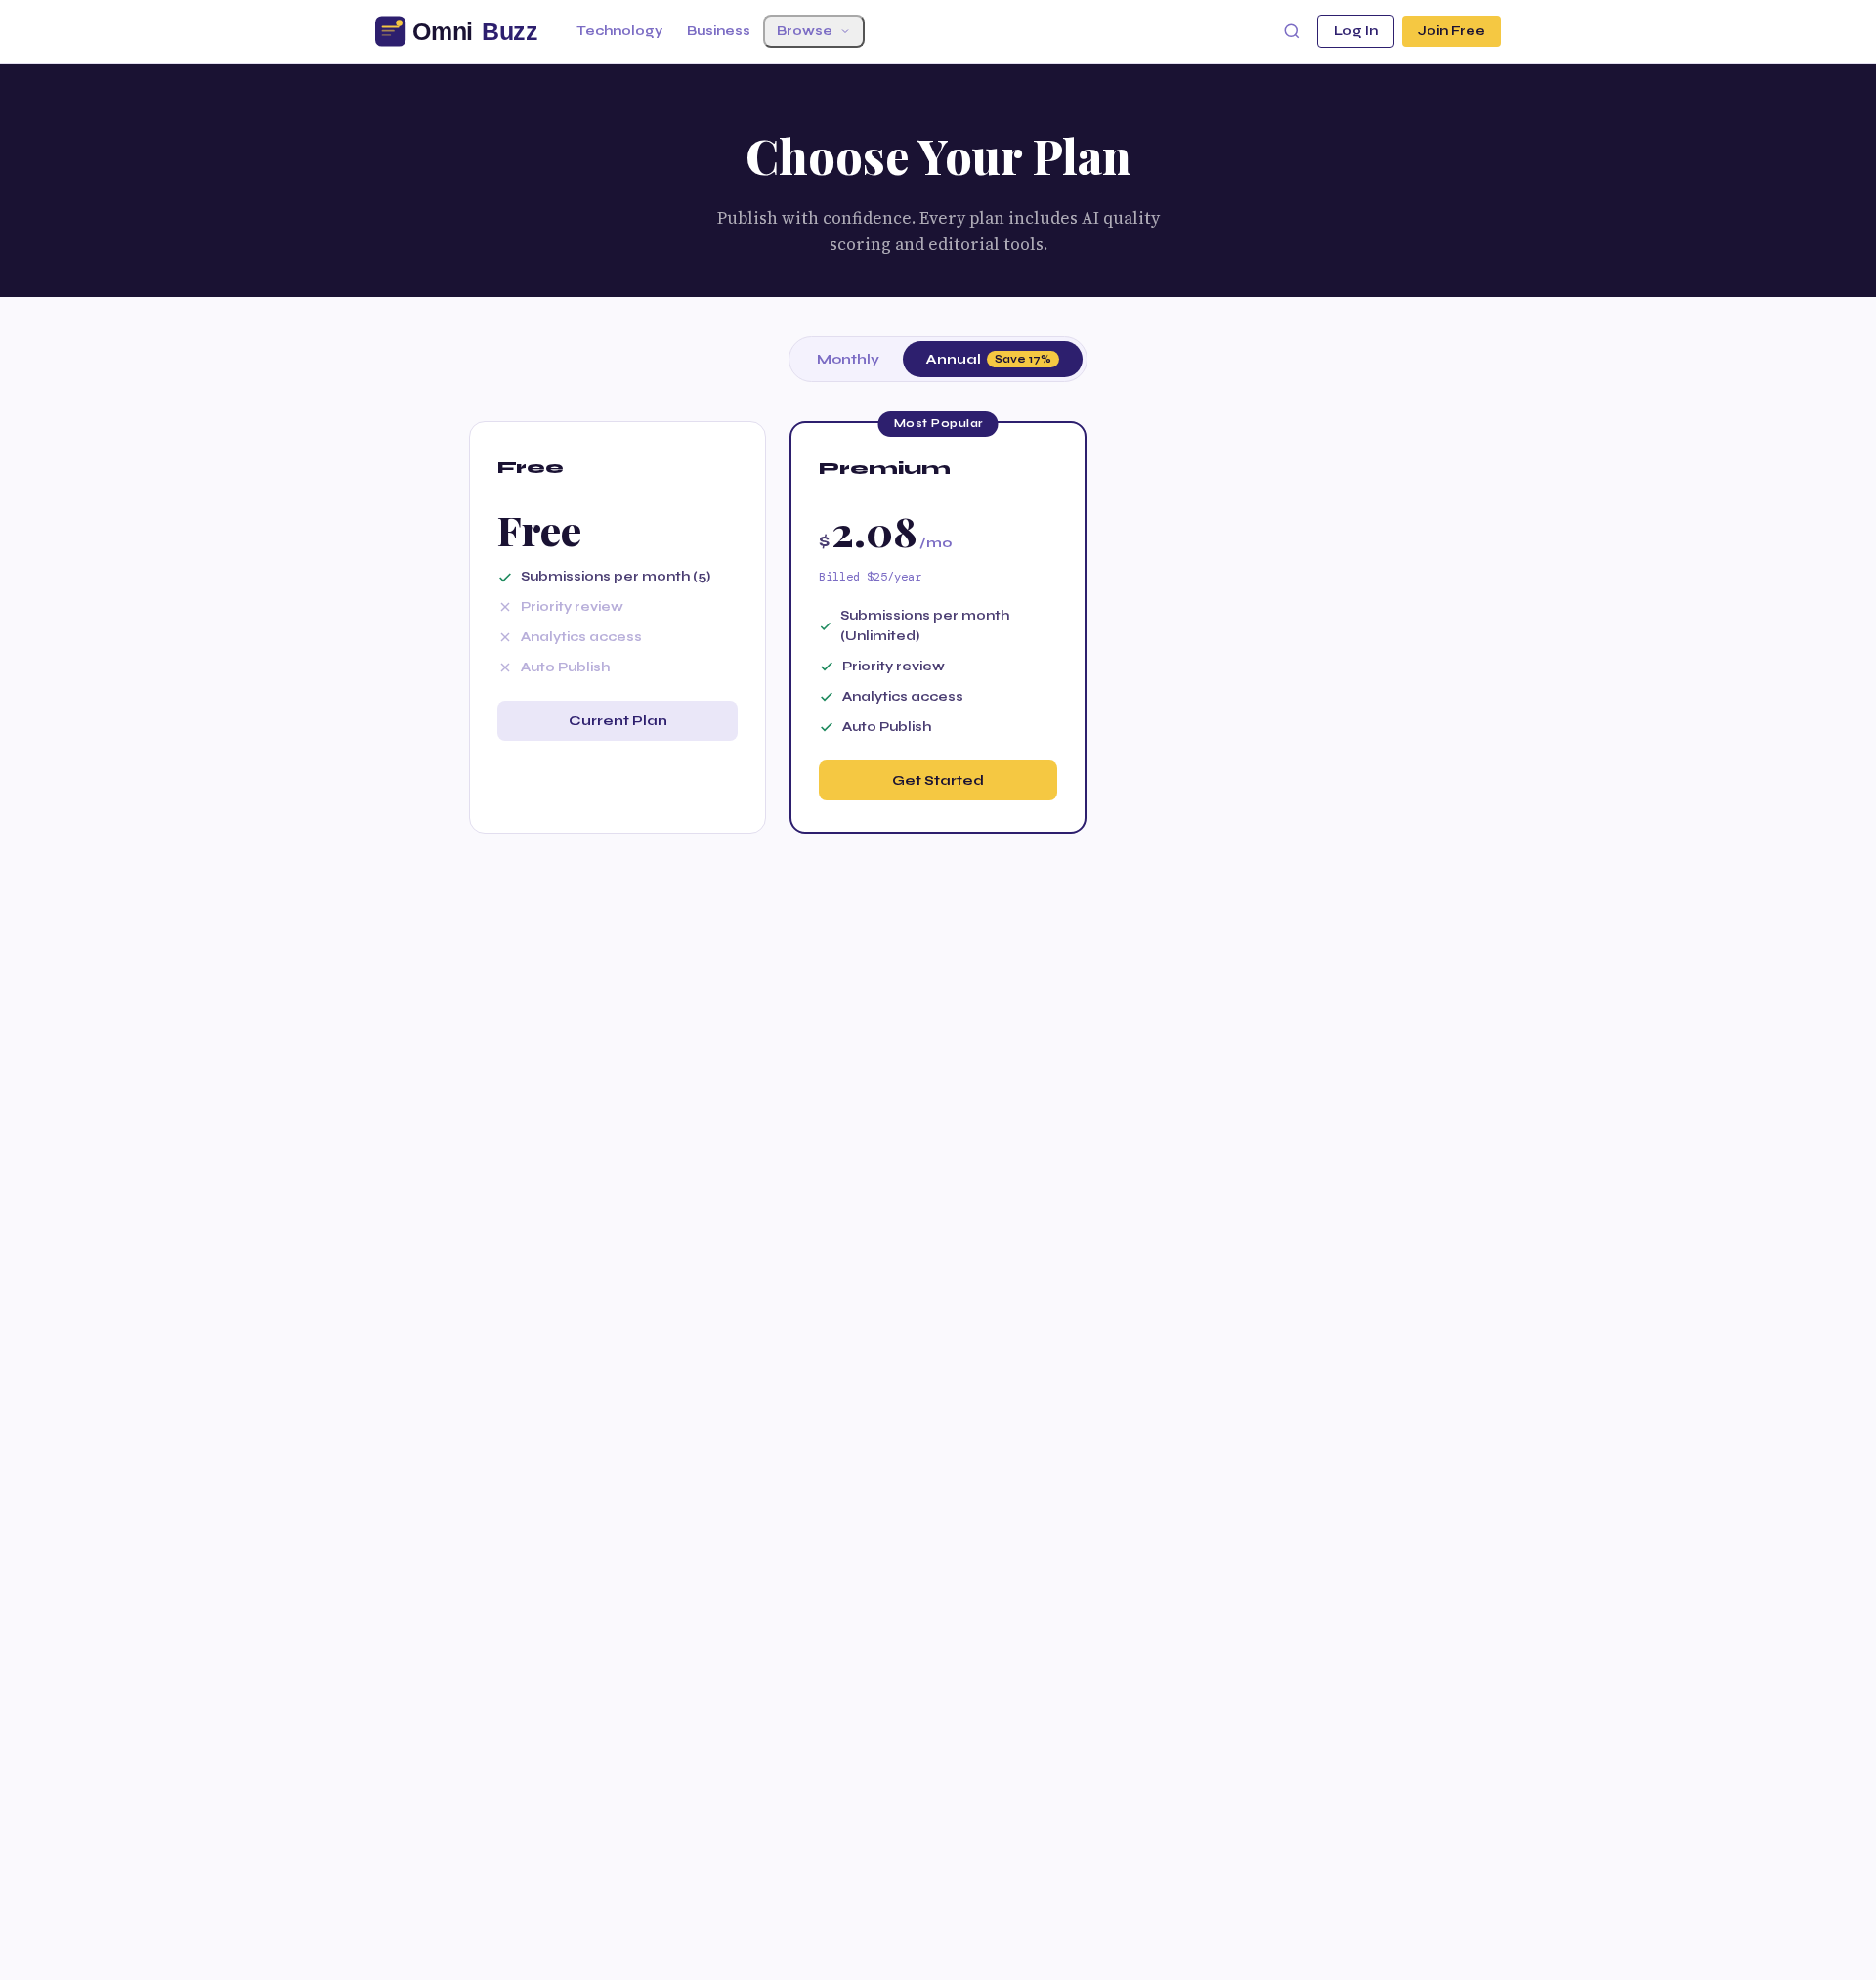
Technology (619, 31)
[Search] (1292, 31)
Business (719, 31)
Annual (989, 359)
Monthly (848, 359)
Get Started (938, 780)
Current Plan (618, 721)
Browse (805, 31)
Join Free (1451, 31)
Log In (1356, 31)
